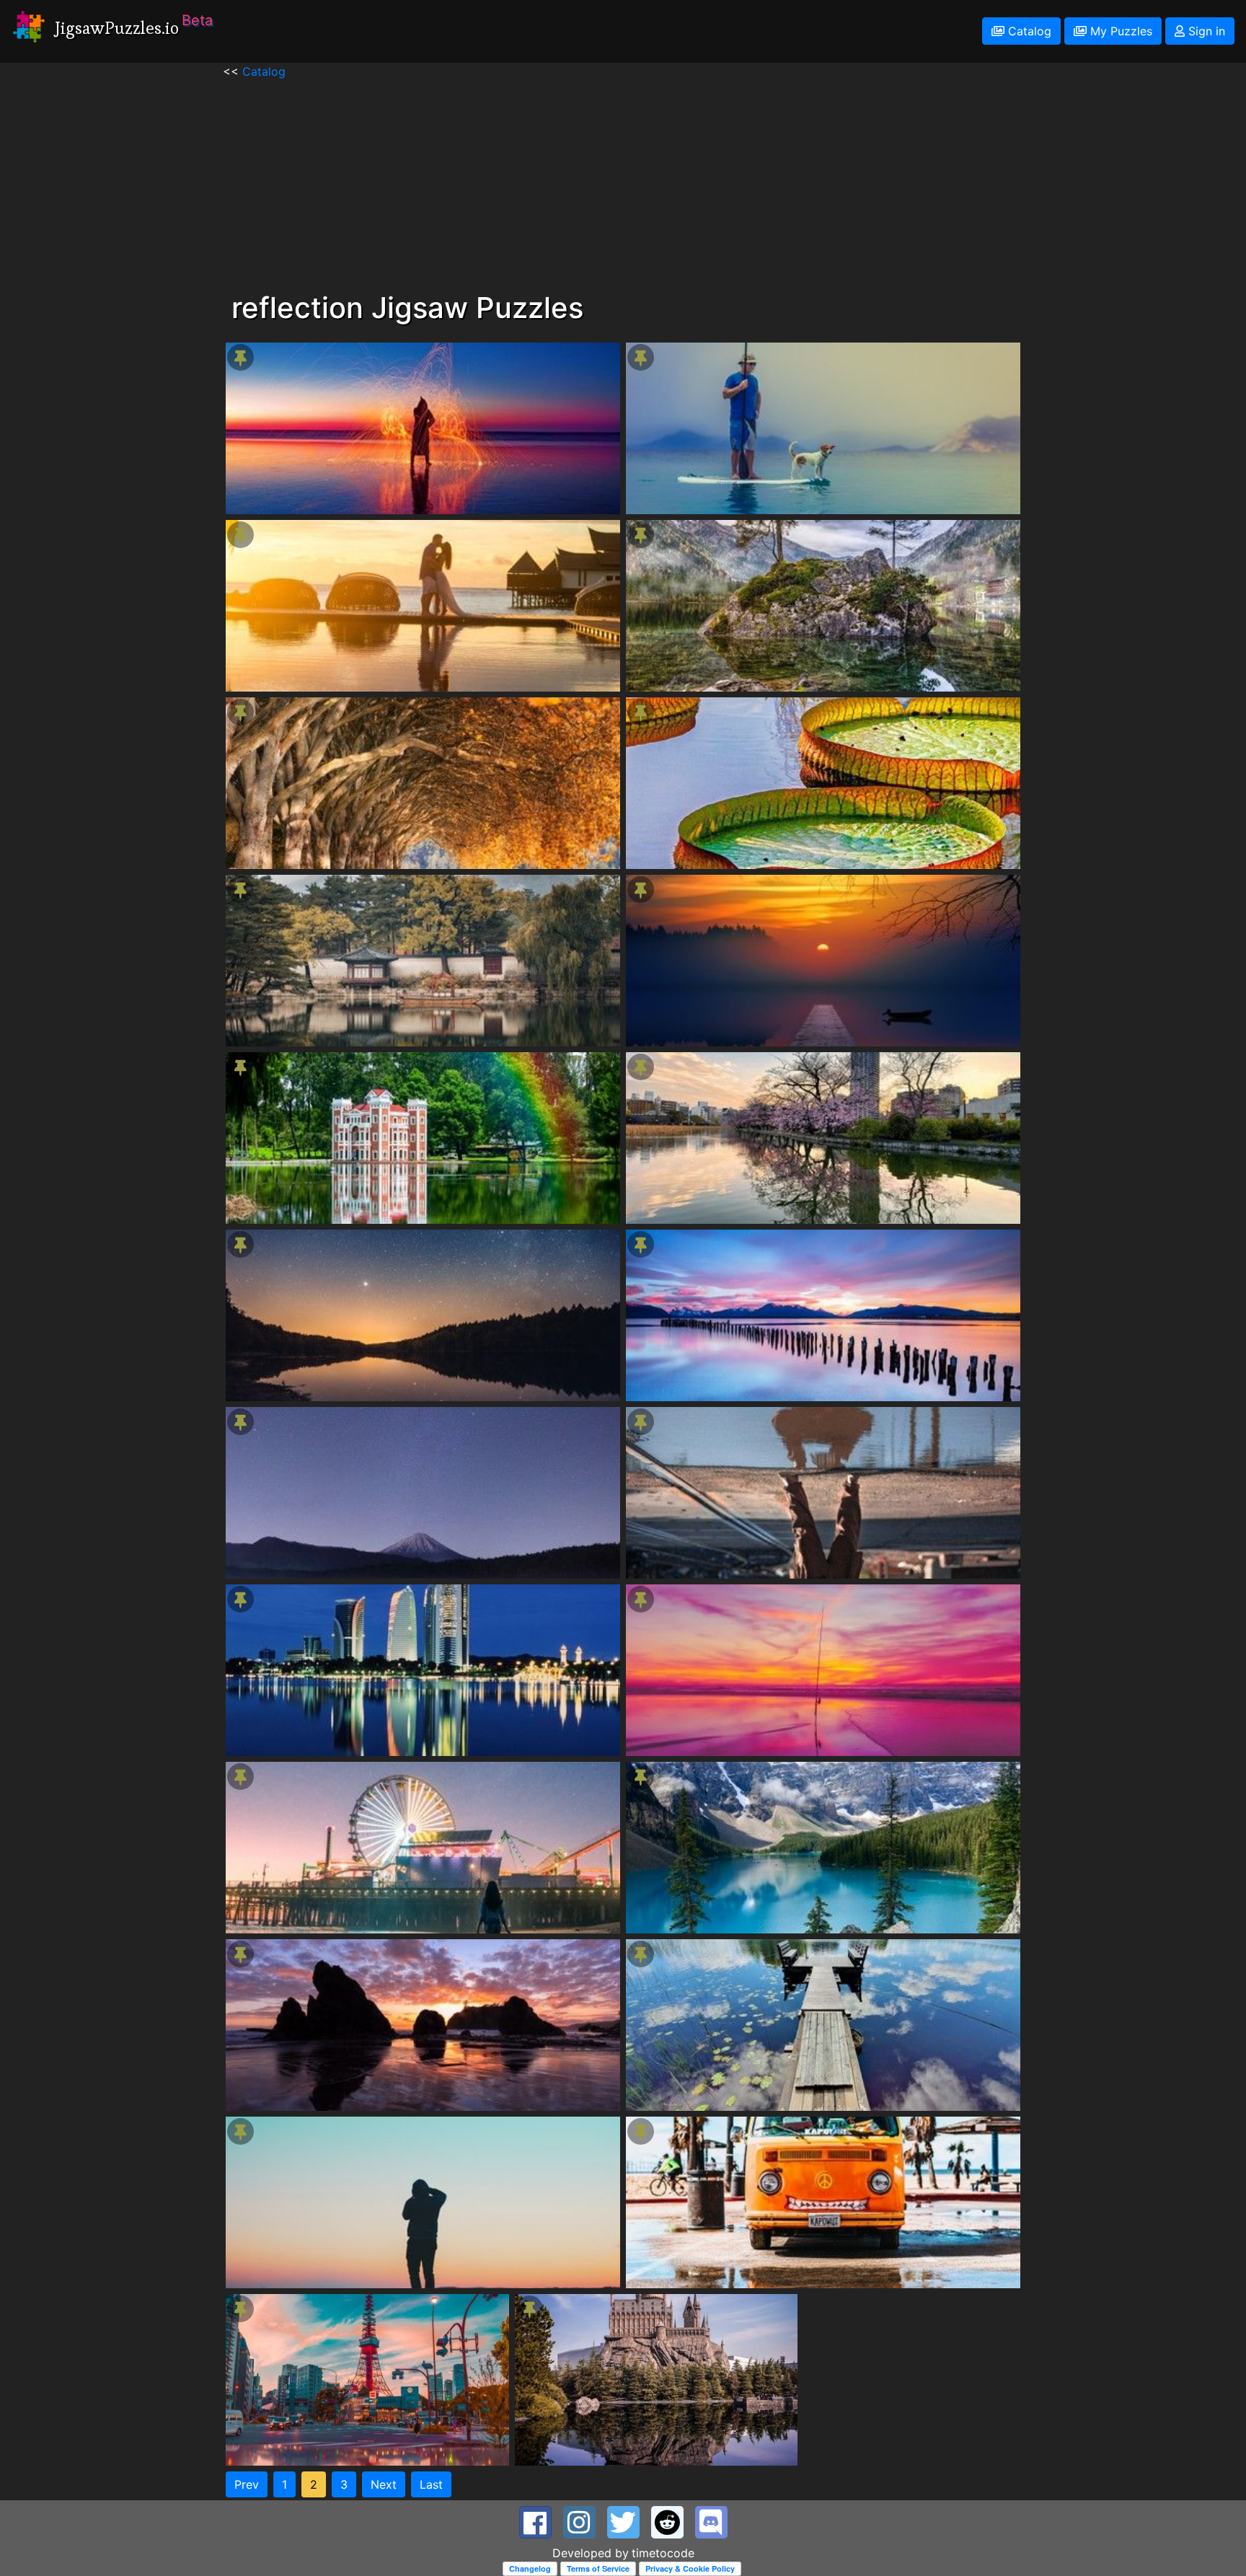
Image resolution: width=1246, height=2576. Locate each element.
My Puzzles (1119, 31)
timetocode (663, 2553)
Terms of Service (598, 2568)
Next (384, 2484)
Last (431, 2484)
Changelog (530, 2568)
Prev (247, 2484)
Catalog (1028, 31)
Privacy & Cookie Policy (690, 2568)
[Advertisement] (623, 181)
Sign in (1205, 31)
